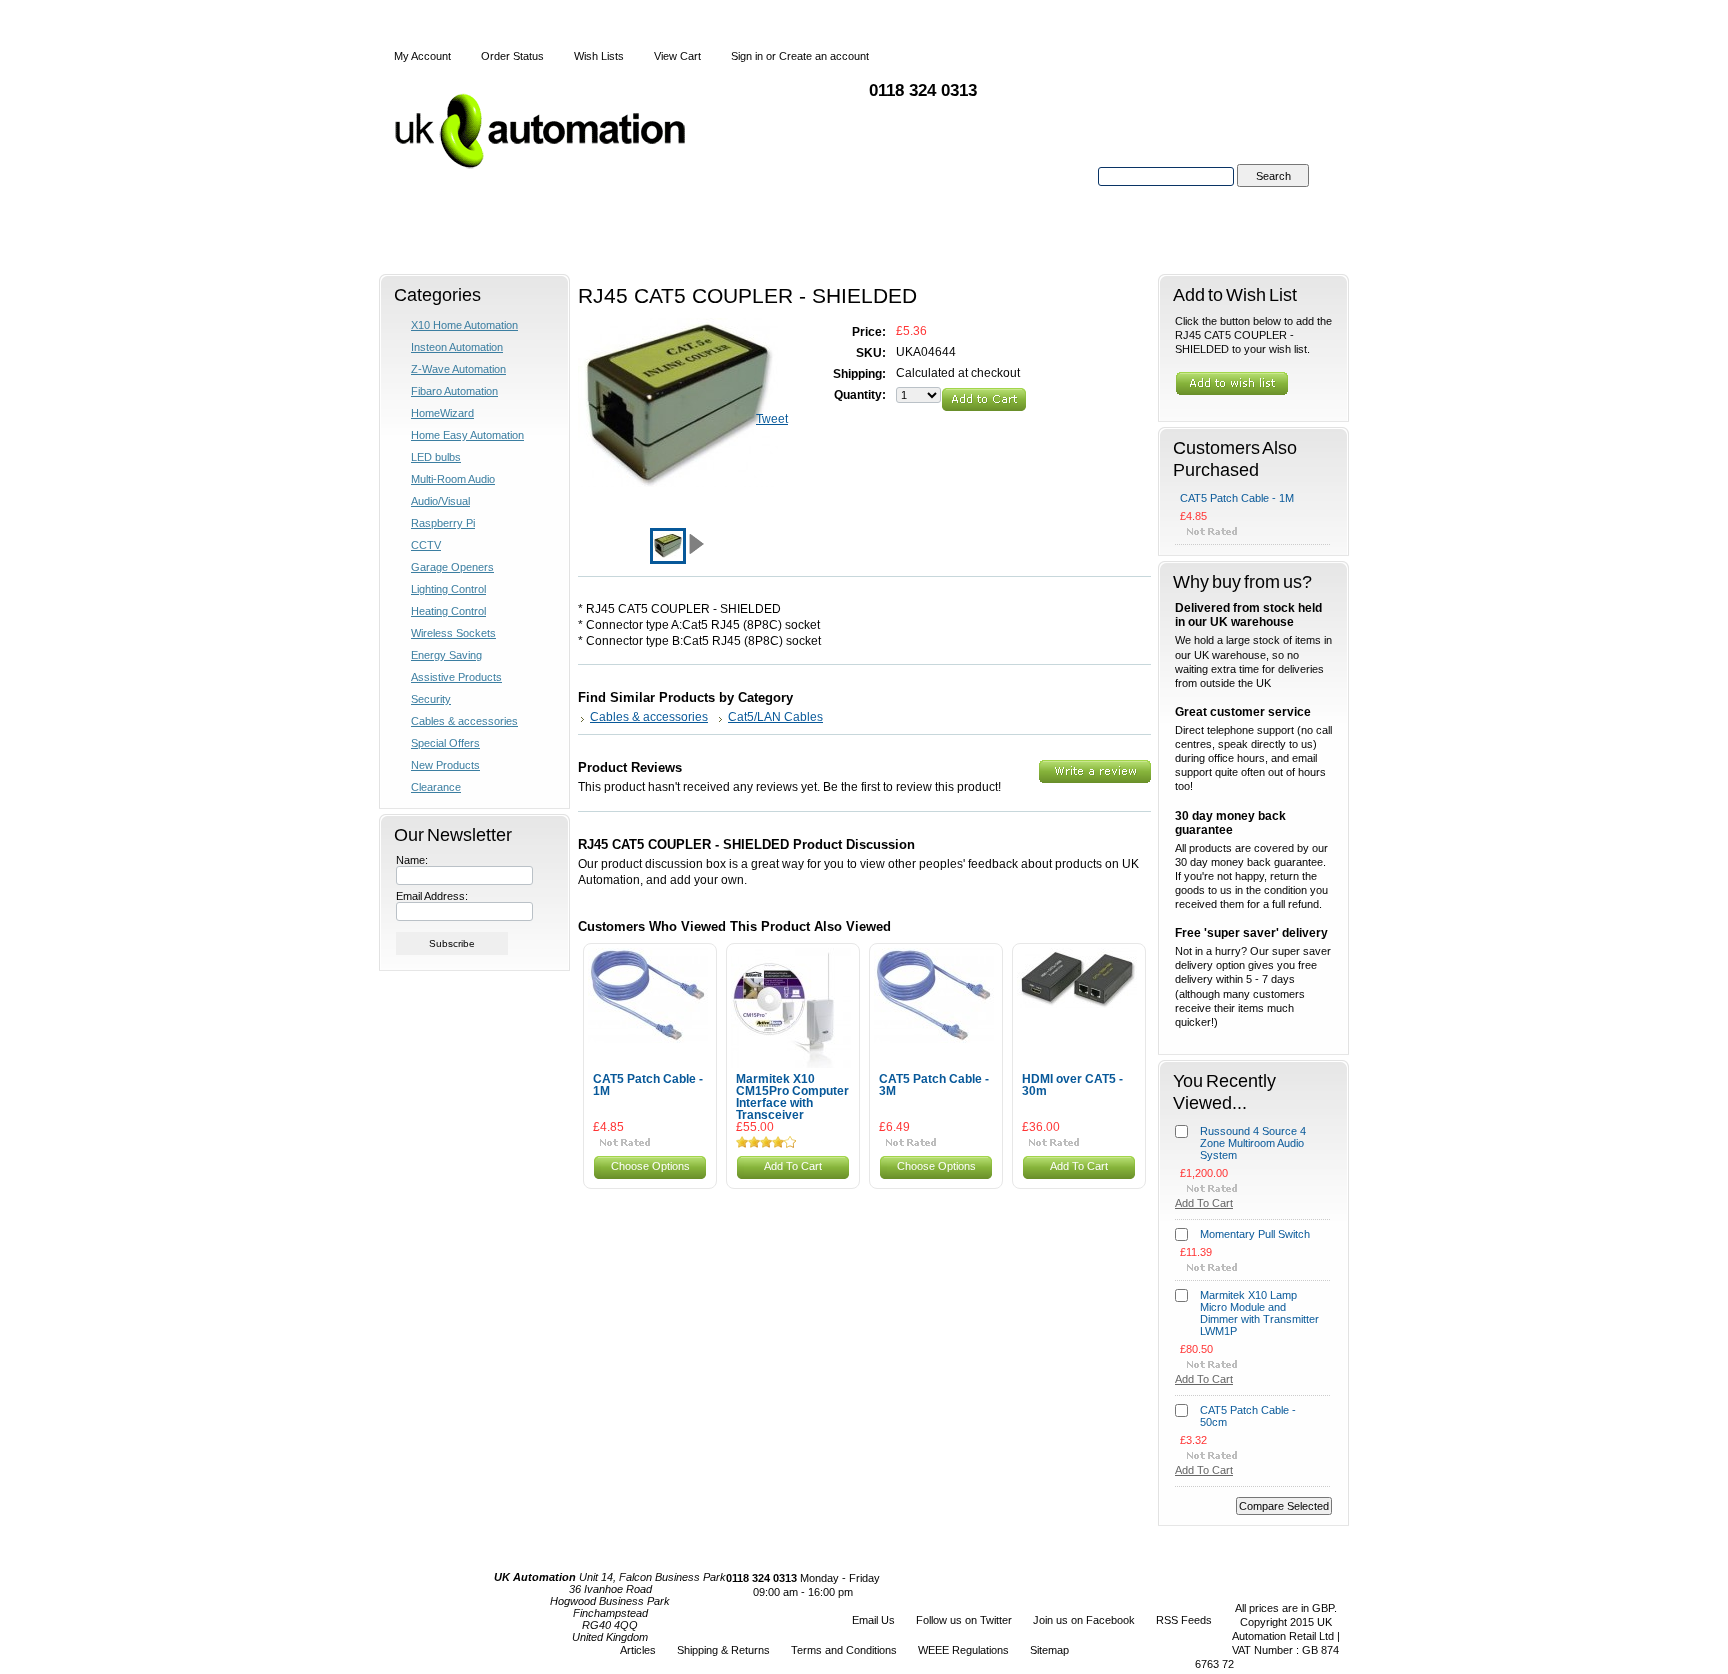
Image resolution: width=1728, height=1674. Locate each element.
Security (431, 699)
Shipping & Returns (723, 1650)
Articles (638, 1650)
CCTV (426, 545)
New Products (445, 765)
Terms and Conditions (844, 1650)
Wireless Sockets (453, 633)
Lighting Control (448, 589)
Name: (412, 860)
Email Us (873, 1620)
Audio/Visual (440, 501)
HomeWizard (442, 413)
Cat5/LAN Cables (775, 717)
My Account (422, 56)
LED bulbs (436, 457)
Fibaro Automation (454, 391)
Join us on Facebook (1084, 1620)
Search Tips (1272, 199)
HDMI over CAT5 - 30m (1072, 1085)
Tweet (772, 419)
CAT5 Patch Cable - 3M (934, 1085)
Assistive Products (456, 677)
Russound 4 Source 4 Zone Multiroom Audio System (1253, 1143)
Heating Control (448, 611)
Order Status (512, 56)
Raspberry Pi (443, 523)
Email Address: (432, 896)
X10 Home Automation (464, 325)
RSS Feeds (1184, 1620)
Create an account (824, 56)
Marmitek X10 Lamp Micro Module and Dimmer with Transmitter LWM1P (1259, 1313)
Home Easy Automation (467, 435)
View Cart (677, 56)
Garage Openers (452, 567)
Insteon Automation (457, 347)
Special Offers (445, 743)
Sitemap (1049, 1650)
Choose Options (650, 1166)
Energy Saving (446, 655)
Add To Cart (793, 1166)
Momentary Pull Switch (1255, 1234)
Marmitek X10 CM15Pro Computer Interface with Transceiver (792, 1097)
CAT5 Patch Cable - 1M (648, 1085)
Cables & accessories (464, 721)
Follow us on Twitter (964, 1620)
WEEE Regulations (963, 1650)
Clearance (436, 787)
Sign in (747, 56)
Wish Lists (599, 56)
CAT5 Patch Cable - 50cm (1248, 1416)
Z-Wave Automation (458, 369)
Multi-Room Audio (453, 479)
